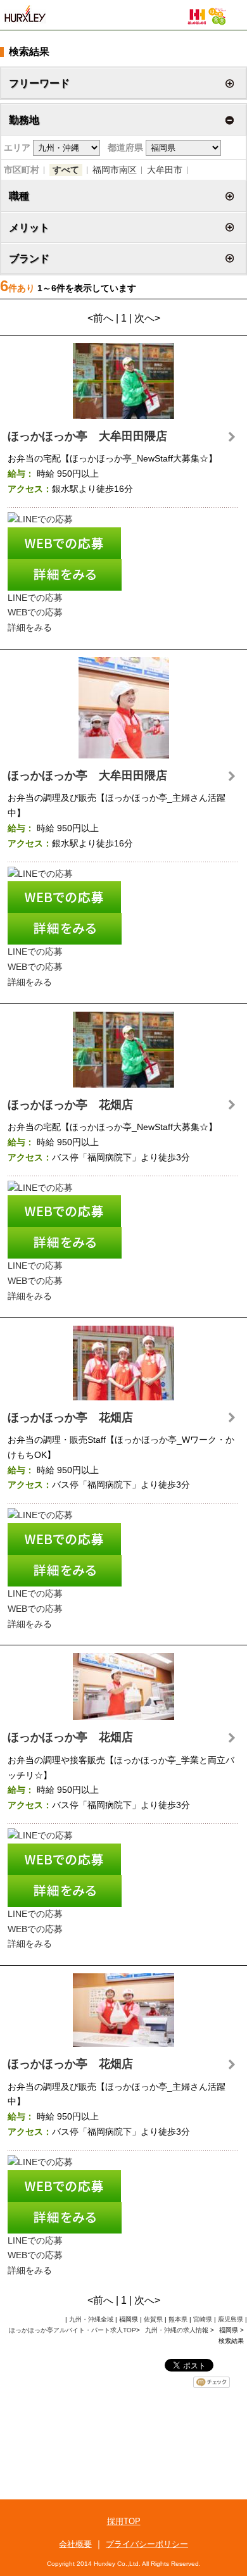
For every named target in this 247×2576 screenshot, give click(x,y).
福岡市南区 (115, 170)
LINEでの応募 (35, 598)
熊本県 (178, 2319)
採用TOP (124, 2521)
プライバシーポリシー (147, 2544)
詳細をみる (30, 627)
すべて (66, 170)
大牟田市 (165, 170)
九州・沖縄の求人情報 (178, 2330)
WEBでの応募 (35, 612)
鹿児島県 (231, 2319)
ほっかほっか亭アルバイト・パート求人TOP (73, 2330)
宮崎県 (203, 2319)
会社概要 (75, 2544)
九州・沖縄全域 (91, 2319)
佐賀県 (153, 2319)
